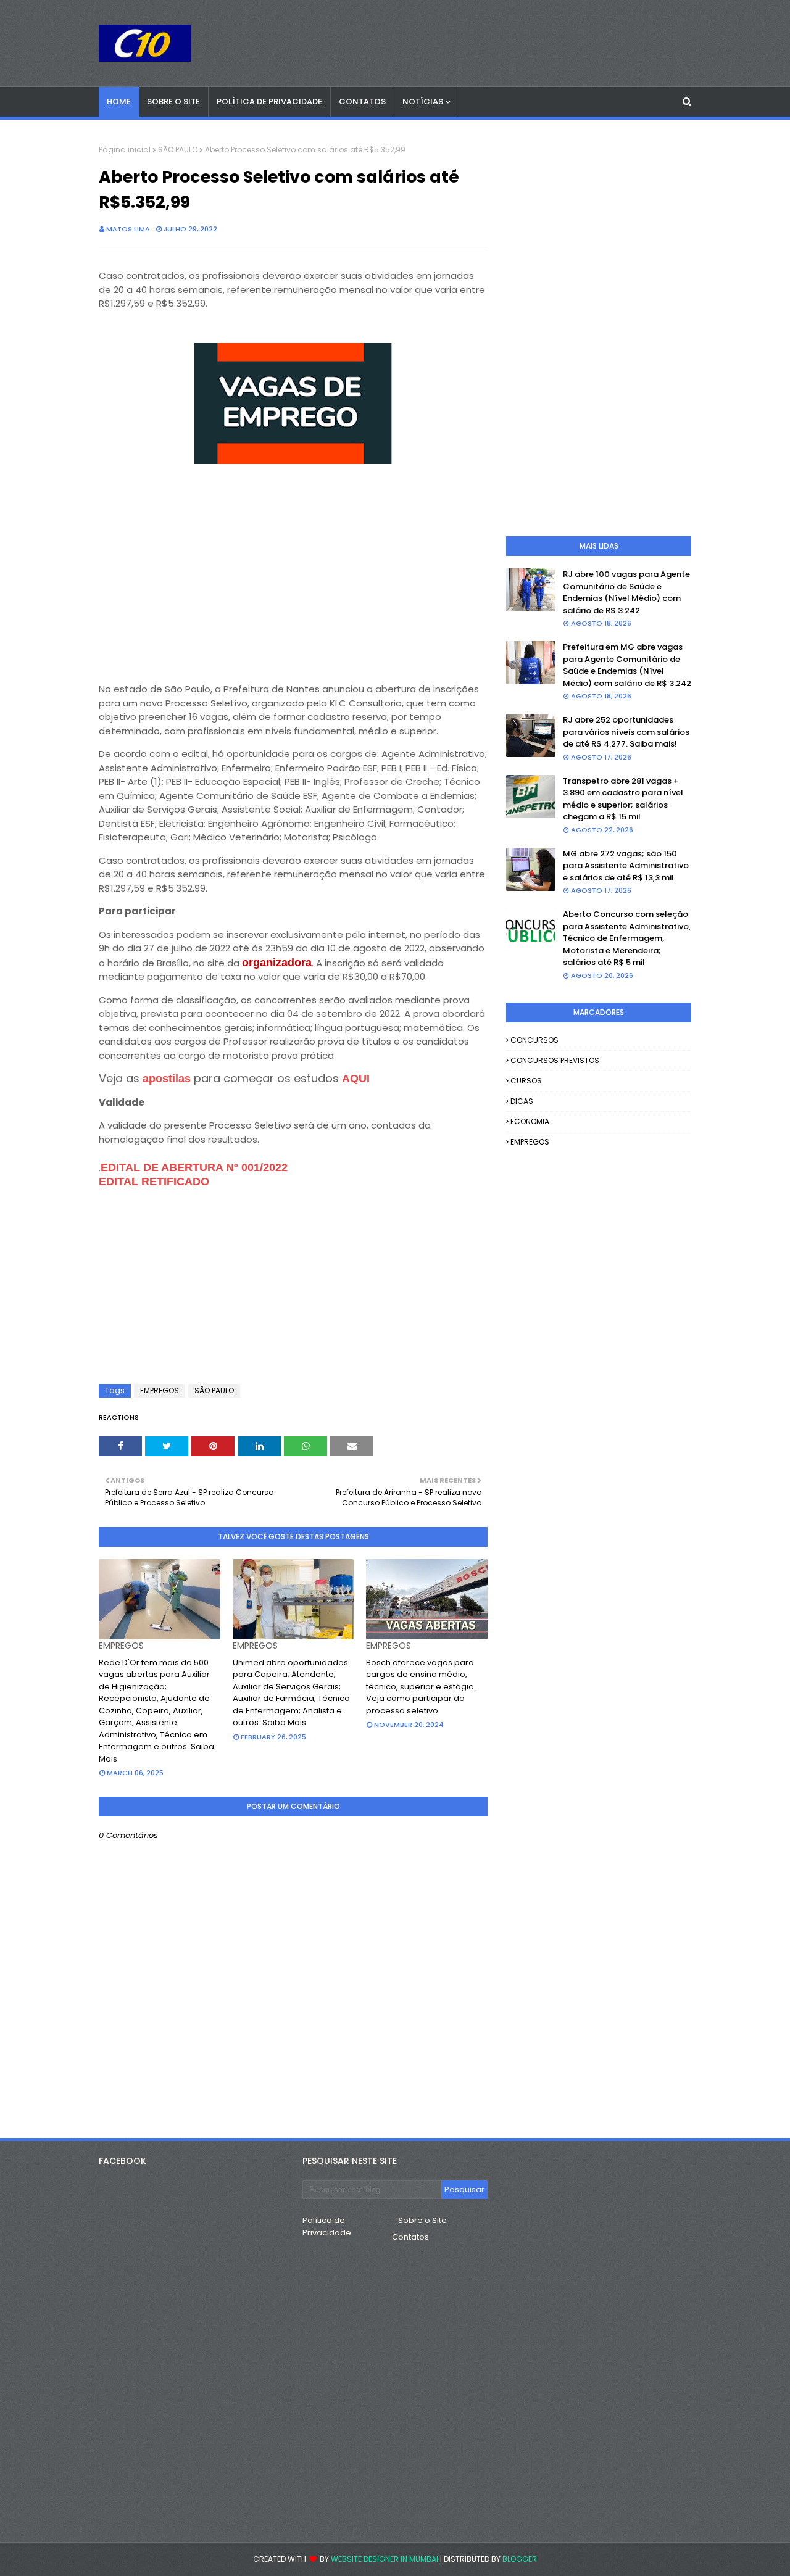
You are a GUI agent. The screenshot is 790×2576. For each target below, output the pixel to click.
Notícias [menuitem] (423, 101)
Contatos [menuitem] (362, 101)
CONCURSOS (534, 1040)
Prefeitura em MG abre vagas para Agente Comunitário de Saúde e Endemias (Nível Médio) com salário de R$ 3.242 (627, 665)
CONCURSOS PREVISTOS (555, 1060)
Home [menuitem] (119, 101)
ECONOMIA (530, 1121)
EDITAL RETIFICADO (154, 1182)
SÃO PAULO (178, 150)
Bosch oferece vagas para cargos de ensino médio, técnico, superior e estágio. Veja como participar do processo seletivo (421, 1687)
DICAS (522, 1101)
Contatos (410, 2237)
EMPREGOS (160, 1390)
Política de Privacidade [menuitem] (269, 101)
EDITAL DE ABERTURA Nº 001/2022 (194, 1167)
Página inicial (125, 150)
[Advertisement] (293, 582)
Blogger (520, 2559)
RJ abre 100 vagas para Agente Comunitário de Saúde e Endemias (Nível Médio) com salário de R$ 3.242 (626, 592)
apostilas (168, 1079)
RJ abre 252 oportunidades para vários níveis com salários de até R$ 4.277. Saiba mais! (626, 732)
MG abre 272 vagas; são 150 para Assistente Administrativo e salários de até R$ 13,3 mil (626, 866)
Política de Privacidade (327, 2226)
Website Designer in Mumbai (385, 2559)
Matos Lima (128, 229)
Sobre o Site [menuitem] (173, 101)
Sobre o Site (422, 2220)
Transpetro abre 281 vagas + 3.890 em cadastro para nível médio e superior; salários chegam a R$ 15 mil (623, 799)
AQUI (356, 1079)
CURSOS (526, 1081)
